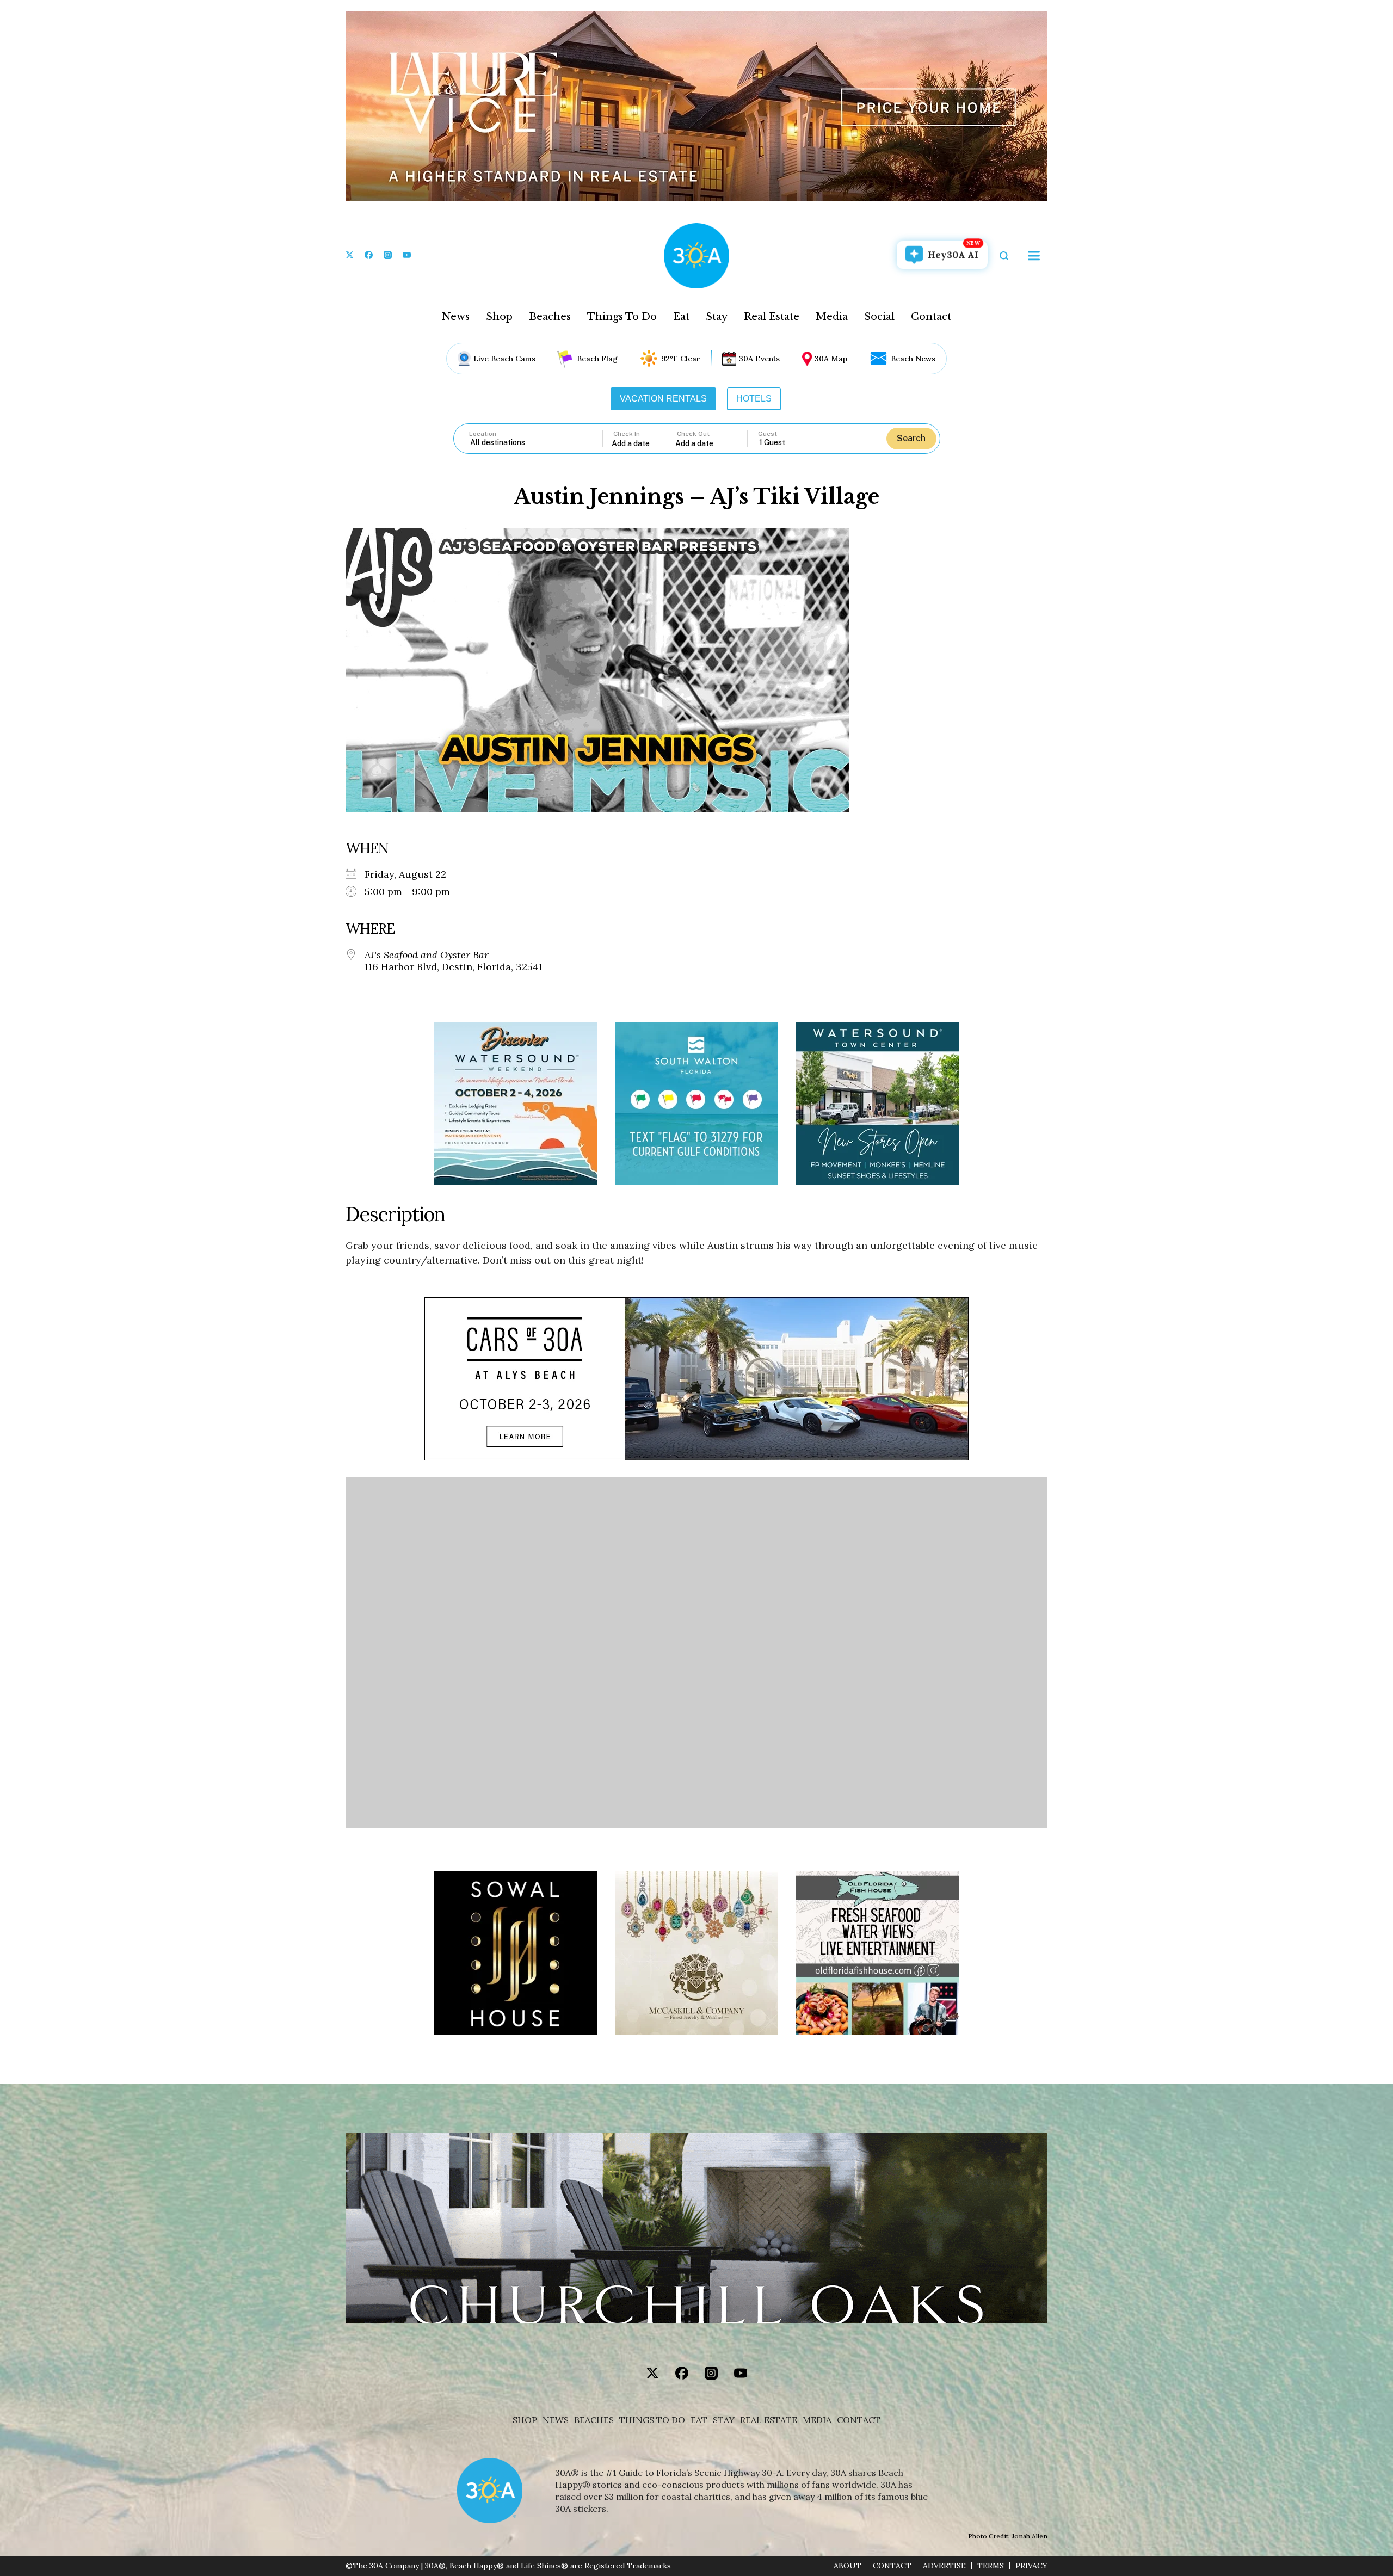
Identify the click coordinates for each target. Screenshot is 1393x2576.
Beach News (913, 359)
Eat (681, 317)
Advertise (944, 2566)
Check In (627, 434)
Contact (931, 317)
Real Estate (772, 317)
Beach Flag (597, 359)
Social (879, 317)
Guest (768, 434)
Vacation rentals (663, 399)
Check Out (693, 434)
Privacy (1031, 2566)
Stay (717, 317)
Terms (991, 2566)
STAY (724, 2420)
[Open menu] (1034, 256)
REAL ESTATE (769, 2420)
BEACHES (594, 2420)
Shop (499, 317)
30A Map (831, 359)
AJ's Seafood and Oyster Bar (427, 955)
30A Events (759, 359)
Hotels (754, 399)
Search (911, 438)
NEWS (556, 2420)
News (456, 317)
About (847, 2566)
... (644, 443)
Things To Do (622, 317)
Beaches (550, 317)
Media (832, 317)
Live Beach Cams (504, 359)
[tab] (663, 399)
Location (483, 434)
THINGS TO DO (652, 2420)
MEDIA (817, 2420)
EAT (699, 2420)
